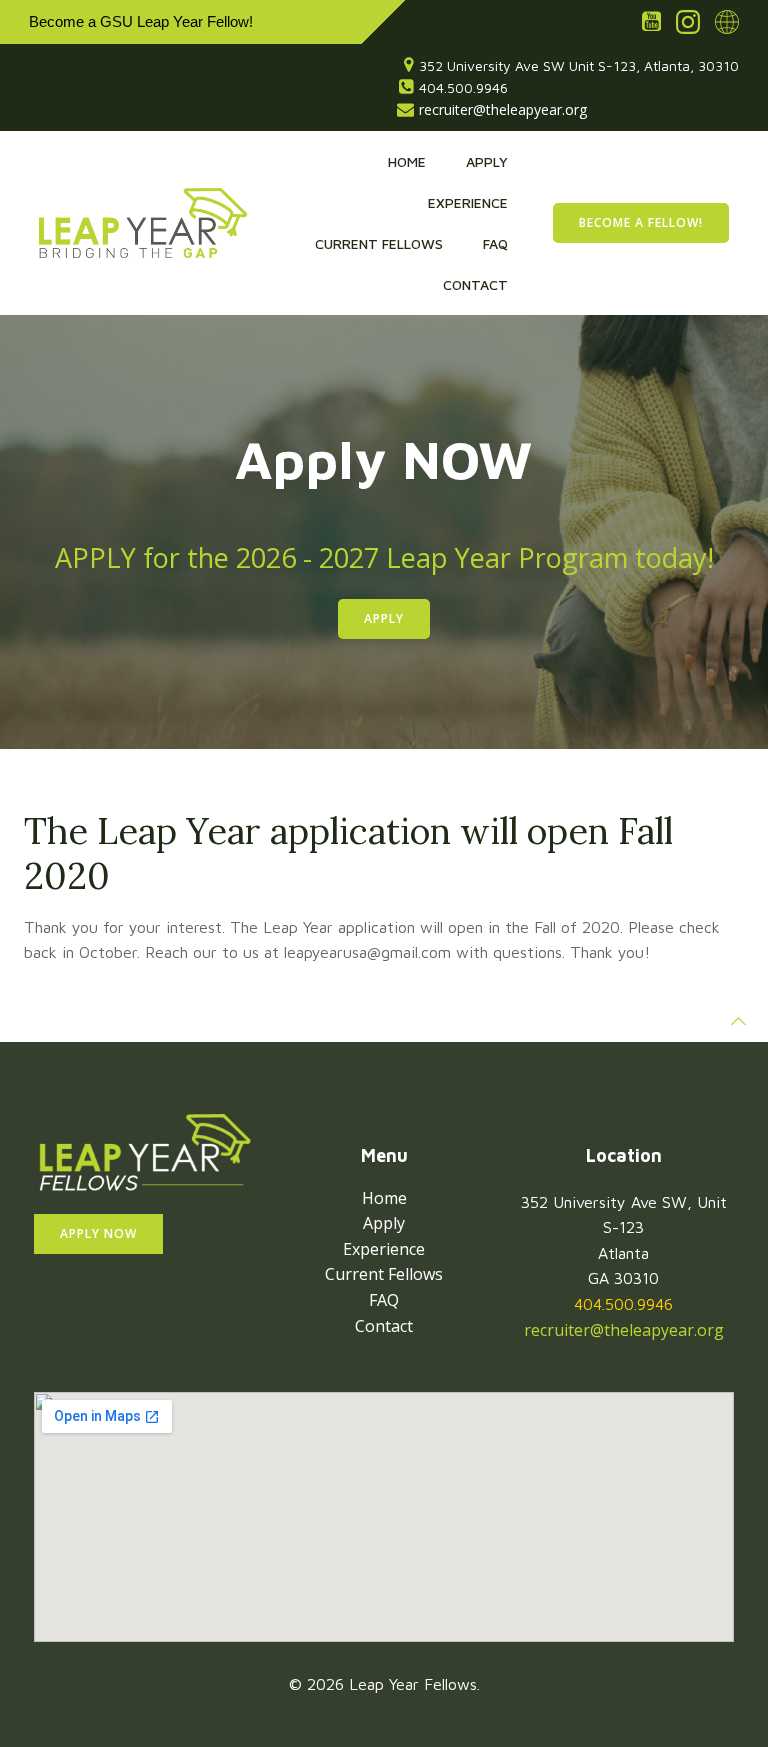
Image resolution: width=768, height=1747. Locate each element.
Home (407, 161)
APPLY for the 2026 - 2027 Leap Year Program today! (384, 557)
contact (475, 284)
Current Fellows (379, 243)
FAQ (495, 243)
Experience (468, 202)
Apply (487, 161)
